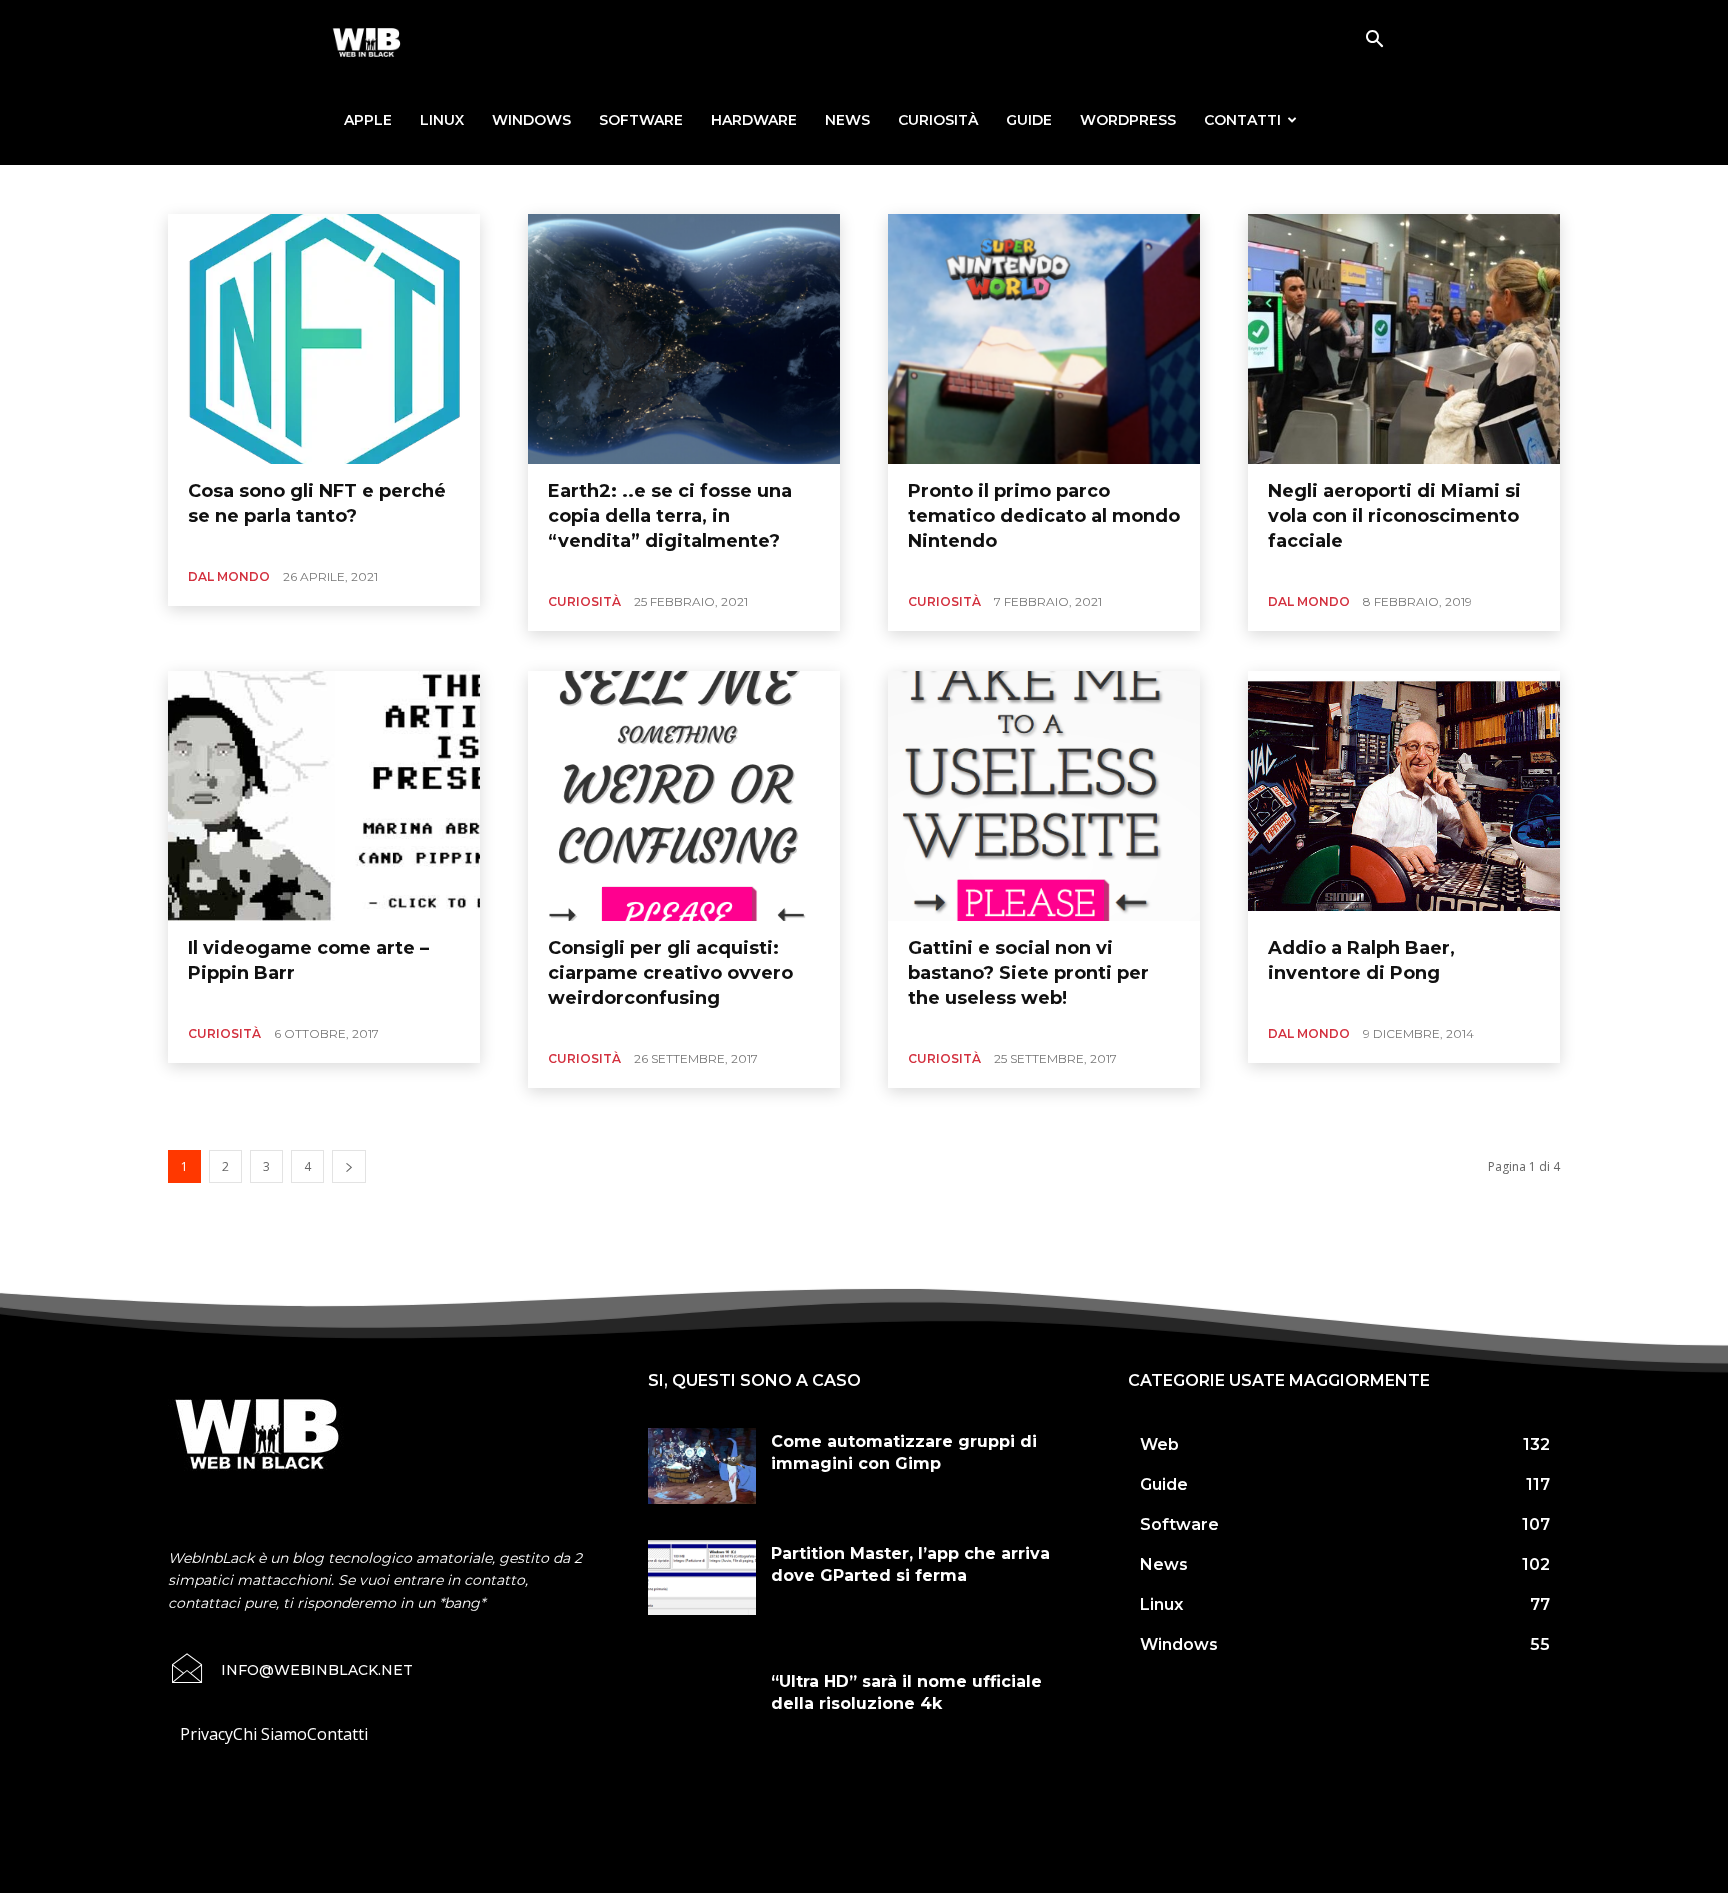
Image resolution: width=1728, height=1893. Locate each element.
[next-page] (349, 1166)
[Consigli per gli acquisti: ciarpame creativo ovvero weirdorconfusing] (684, 796)
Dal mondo (229, 576)
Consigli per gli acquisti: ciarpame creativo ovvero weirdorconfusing (670, 973)
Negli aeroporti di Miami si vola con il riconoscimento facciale (1394, 516)
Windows (531, 120)
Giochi (648, 188)
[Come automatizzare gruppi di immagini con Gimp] (702, 1466)
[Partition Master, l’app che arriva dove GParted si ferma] (702, 1578)
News (847, 120)
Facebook (584, 188)
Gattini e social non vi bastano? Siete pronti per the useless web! (1028, 973)
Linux (442, 120)
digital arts (509, 188)
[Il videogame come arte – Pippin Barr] (324, 796)
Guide (1029, 120)
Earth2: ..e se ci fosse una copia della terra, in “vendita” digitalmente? (670, 516)
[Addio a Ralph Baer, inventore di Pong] (1404, 796)
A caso (209, 188)
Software (641, 120)
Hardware (754, 120)
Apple (368, 120)
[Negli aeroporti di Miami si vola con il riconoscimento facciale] (1404, 339)
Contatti (1242, 120)
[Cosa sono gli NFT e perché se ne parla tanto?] (324, 339)
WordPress (1128, 120)
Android (268, 188)
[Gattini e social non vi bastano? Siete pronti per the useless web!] (1044, 796)
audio (378, 188)
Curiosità (938, 120)
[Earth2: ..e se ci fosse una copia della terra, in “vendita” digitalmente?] (684, 339)
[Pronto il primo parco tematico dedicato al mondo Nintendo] (1044, 339)
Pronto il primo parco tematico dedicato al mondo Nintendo (1044, 516)
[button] (1374, 41)
